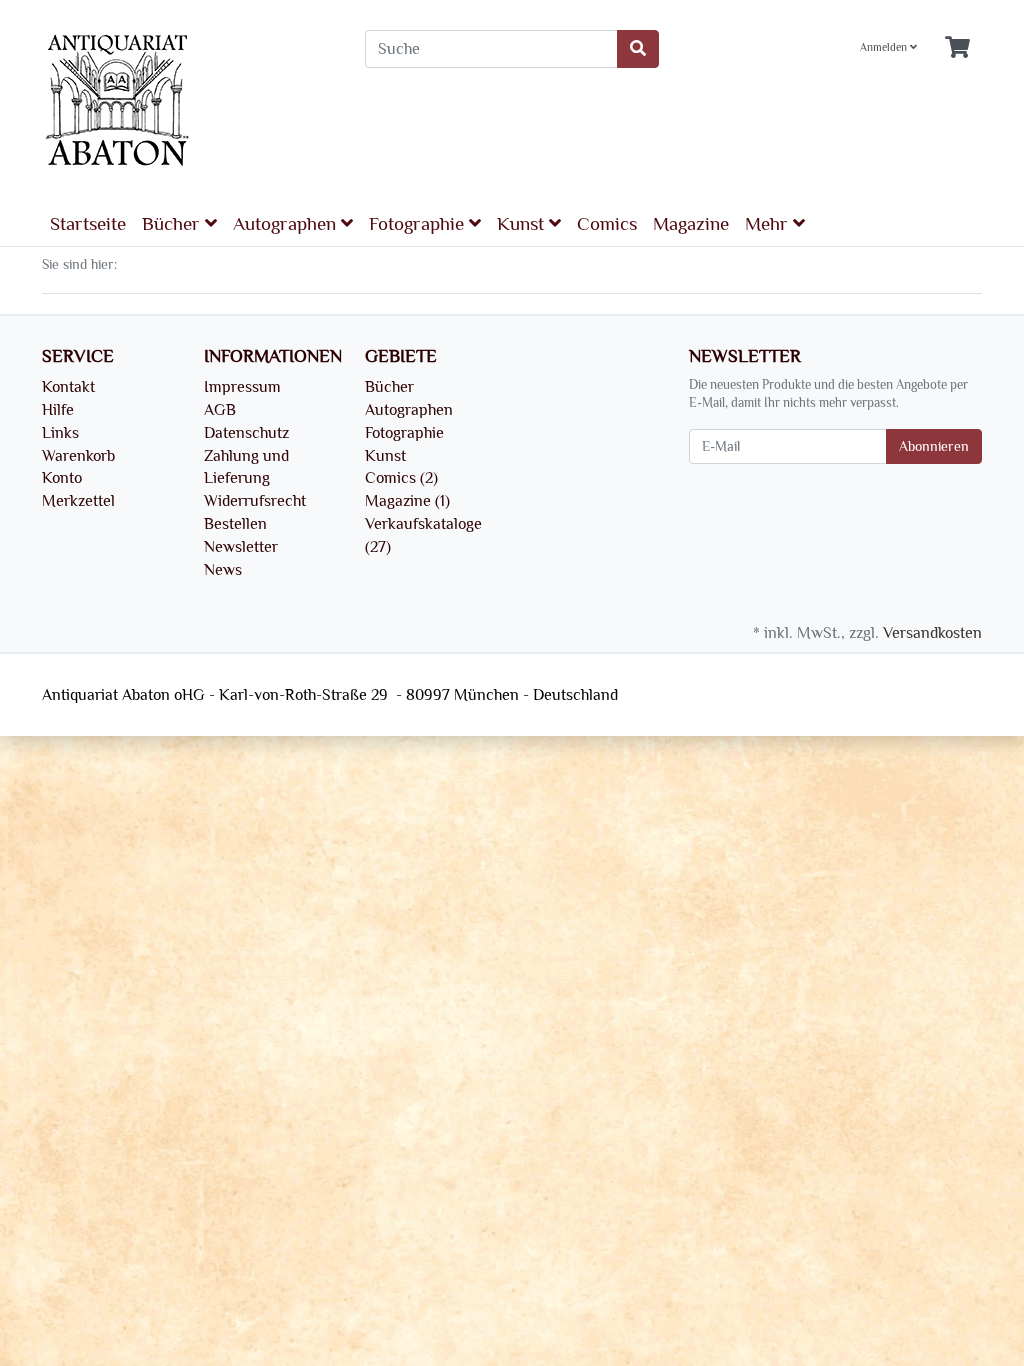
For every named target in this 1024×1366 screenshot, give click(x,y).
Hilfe (58, 410)
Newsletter (241, 547)
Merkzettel (78, 501)
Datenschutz (246, 433)
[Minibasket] (957, 48)
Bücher (173, 224)
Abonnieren (934, 446)
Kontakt (68, 387)
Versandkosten (932, 633)
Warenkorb (78, 456)
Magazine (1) (407, 501)
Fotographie (419, 224)
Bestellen (235, 524)
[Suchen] (638, 49)
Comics (607, 224)
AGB (220, 410)
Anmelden (885, 48)
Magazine (691, 224)
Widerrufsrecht (255, 501)
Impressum (242, 387)
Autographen (287, 224)
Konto (62, 478)
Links (60, 433)
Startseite (88, 224)
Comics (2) (401, 478)
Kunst (523, 224)
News (223, 570)
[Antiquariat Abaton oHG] (188, 101)
